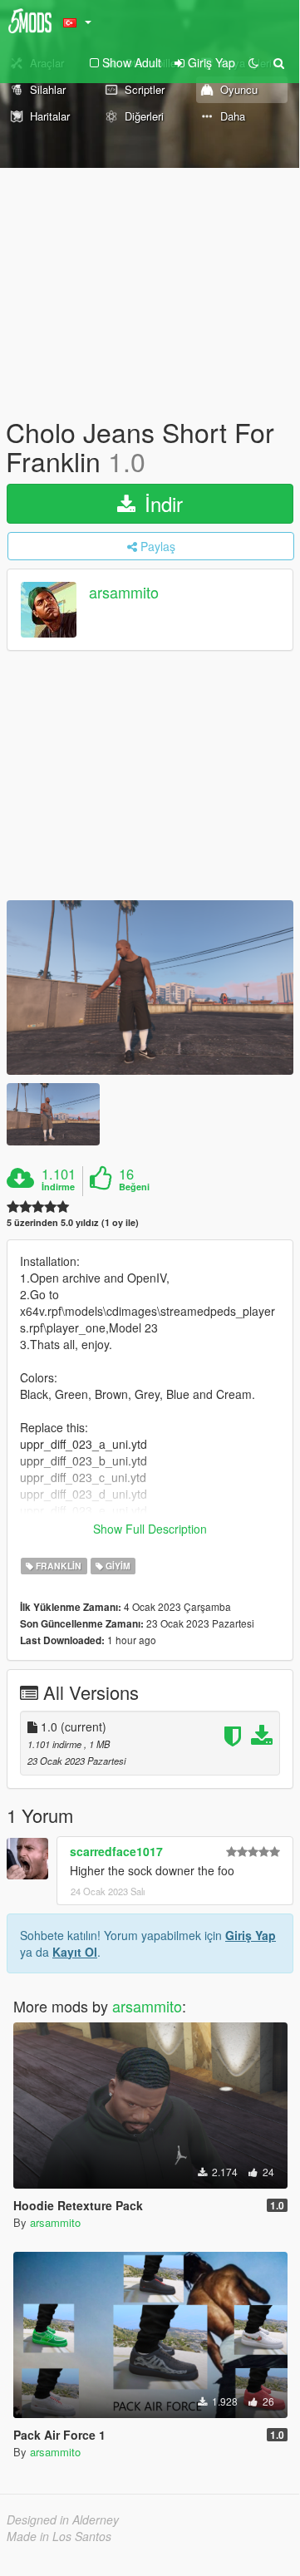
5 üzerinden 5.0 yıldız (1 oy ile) (73, 1222)
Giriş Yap (251, 1935)
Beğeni (134, 1187)
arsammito (124, 593)
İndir (161, 503)
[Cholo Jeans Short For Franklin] (150, 988)
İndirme (58, 1187)
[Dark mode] (253, 62)
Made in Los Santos (59, 2536)
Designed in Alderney (63, 2519)
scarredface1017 (116, 1851)
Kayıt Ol (75, 1952)
